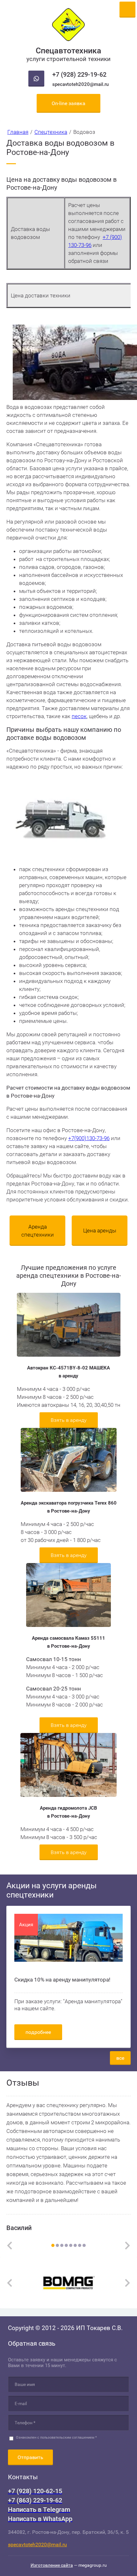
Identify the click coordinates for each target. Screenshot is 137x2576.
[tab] (53, 2245)
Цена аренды (100, 1230)
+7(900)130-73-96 (89, 1138)
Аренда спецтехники (38, 1231)
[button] (68, 103)
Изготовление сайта (52, 2565)
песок (79, 716)
